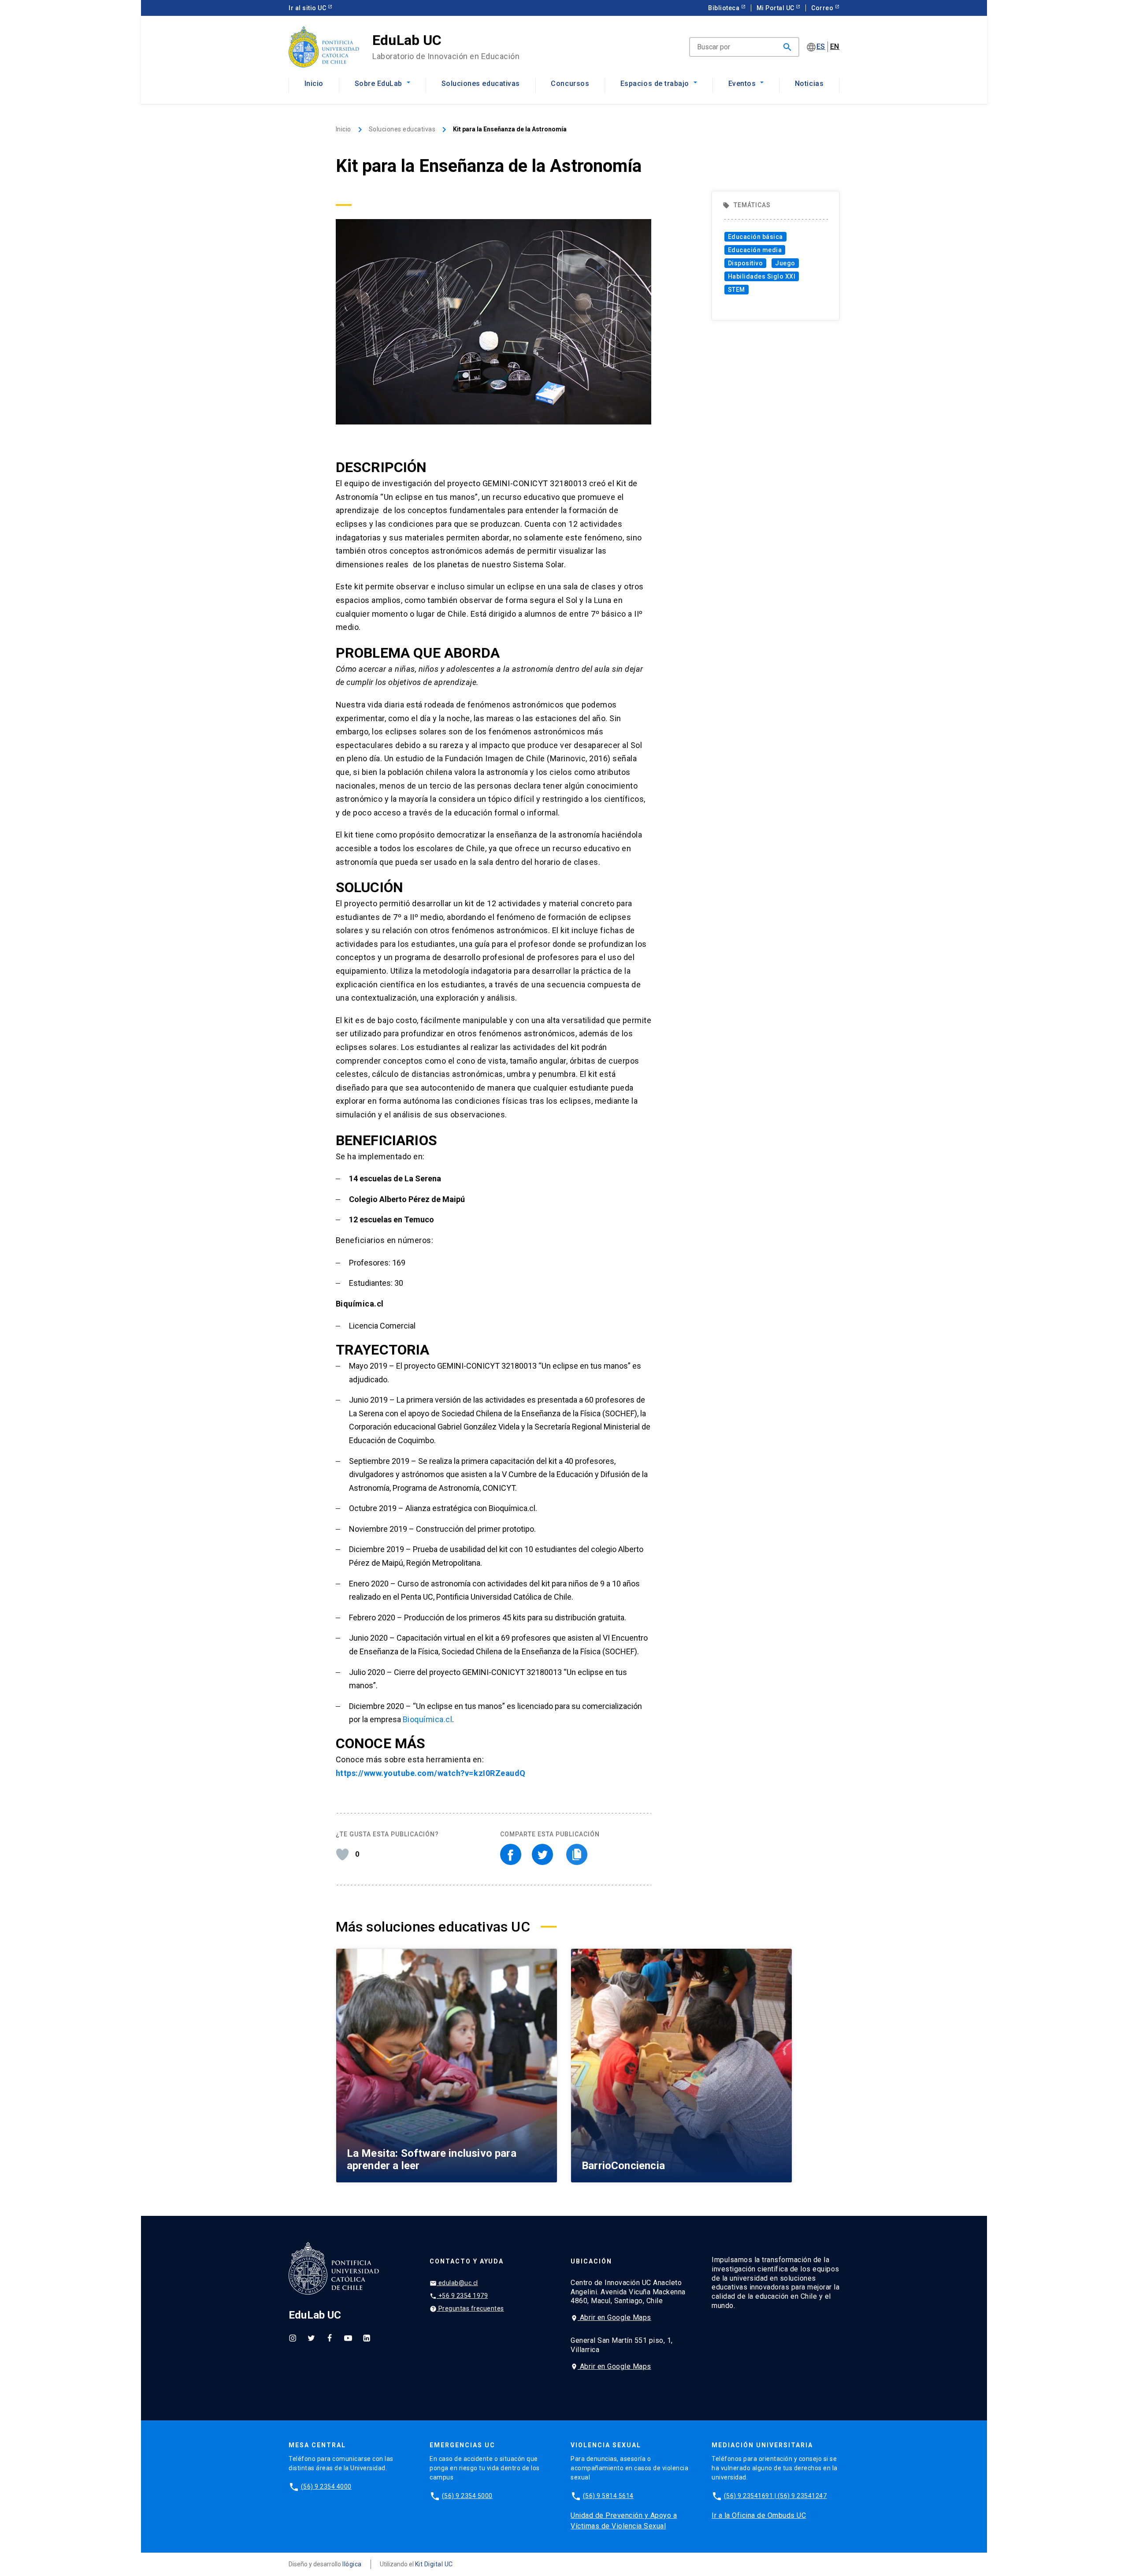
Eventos (742, 84)
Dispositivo (746, 263)
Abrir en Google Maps (611, 2317)
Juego (785, 263)
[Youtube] (348, 2338)
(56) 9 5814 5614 (608, 2496)
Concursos (570, 84)
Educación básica (755, 237)
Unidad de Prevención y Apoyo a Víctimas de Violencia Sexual (624, 2521)
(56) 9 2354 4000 (326, 2487)
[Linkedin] (367, 2338)
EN (835, 47)
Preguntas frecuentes (467, 2309)
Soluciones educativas (481, 84)
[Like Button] (342, 1854)
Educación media (755, 250)
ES (821, 47)
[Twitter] (311, 2338)
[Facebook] (330, 2338)
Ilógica (352, 2564)
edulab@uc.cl (454, 2283)
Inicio (314, 84)
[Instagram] (293, 2338)
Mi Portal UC (779, 8)
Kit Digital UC (434, 2564)
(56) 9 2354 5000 (467, 2496)
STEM (737, 290)
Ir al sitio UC (310, 8)
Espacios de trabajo (655, 84)
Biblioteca (727, 8)
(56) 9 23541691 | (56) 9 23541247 (775, 2496)
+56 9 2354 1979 (459, 2296)
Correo (825, 8)
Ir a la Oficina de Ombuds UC (759, 2515)
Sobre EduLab (378, 84)
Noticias (809, 84)
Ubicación (591, 2261)
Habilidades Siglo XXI (762, 276)
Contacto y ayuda (467, 2261)
